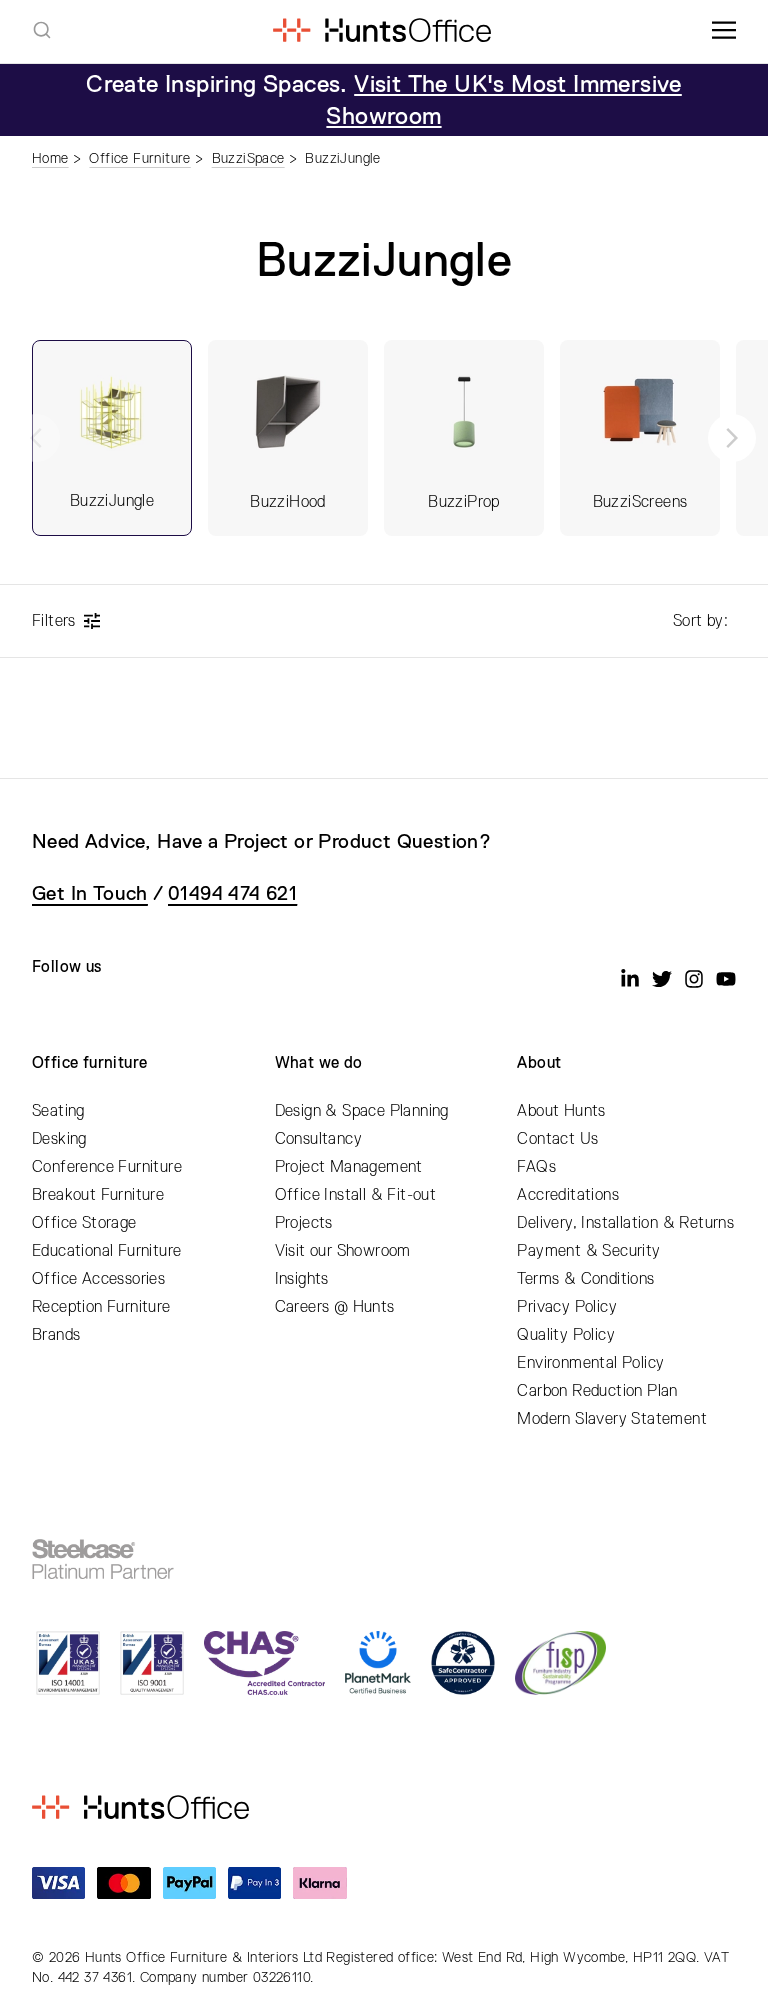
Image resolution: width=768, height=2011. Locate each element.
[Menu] (724, 30)
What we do (319, 1063)
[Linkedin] (630, 979)
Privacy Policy (567, 1307)
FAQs (536, 1167)
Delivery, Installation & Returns (625, 1223)
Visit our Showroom (343, 1251)
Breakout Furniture (98, 1195)
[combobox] (42, 30)
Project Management (349, 1167)
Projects (304, 1223)
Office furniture (89, 1063)
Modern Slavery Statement (612, 1419)
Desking (59, 1139)
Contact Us (557, 1139)
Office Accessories (98, 1279)
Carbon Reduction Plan (597, 1391)
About (539, 1063)
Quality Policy (566, 1335)
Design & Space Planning (362, 1111)
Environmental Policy (590, 1363)
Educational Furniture (106, 1251)
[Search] (42, 30)
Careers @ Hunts (335, 1307)
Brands (56, 1335)
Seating (58, 1111)
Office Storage (84, 1223)
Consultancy (318, 1139)
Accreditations (568, 1195)
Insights (302, 1279)
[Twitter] (662, 979)
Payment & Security (588, 1251)
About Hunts (561, 1111)
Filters (54, 621)
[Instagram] (694, 979)
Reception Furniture (101, 1307)
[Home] (381, 30)
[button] (732, 438)
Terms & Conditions (585, 1279)
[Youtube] (726, 979)
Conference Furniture (107, 1167)
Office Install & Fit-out (356, 1195)
